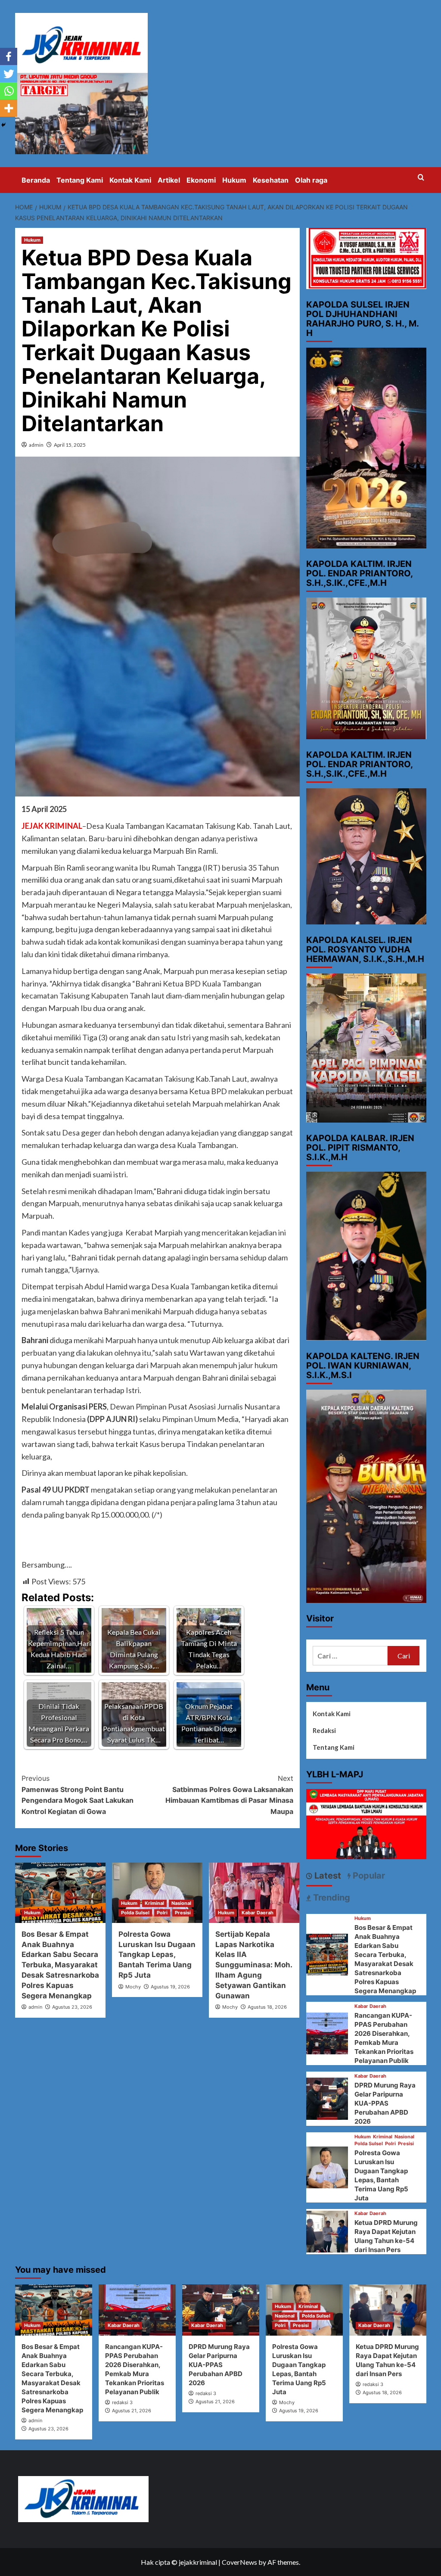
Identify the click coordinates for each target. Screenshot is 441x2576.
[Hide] (3, 125)
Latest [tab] (327, 1876)
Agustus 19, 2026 (170, 1987)
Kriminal (154, 1903)
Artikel (169, 180)
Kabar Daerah (258, 1913)
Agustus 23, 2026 (72, 2007)
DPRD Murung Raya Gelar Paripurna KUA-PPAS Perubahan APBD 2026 (385, 2103)
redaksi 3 (122, 2402)
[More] (9, 108)
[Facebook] (9, 56)
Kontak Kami (130, 180)
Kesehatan (271, 180)
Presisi (183, 1913)
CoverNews (239, 2562)
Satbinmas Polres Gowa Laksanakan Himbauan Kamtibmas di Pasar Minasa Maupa (229, 1795)
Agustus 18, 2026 (267, 2007)
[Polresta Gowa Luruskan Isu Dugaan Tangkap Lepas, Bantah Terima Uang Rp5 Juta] (327, 2167)
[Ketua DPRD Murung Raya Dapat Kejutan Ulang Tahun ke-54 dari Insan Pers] (327, 2231)
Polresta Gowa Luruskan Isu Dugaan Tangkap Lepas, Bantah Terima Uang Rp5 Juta (157, 1955)
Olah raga (311, 180)
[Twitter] (9, 74)
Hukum (234, 180)
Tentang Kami (80, 180)
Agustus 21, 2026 (132, 2411)
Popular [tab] (368, 1876)
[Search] (421, 178)
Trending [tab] (331, 1898)
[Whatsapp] (9, 91)
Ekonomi (201, 180)
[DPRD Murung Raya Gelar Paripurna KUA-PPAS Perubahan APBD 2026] (327, 2098)
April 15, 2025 (70, 445)
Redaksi (324, 1730)
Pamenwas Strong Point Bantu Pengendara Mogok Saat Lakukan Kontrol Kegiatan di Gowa (78, 1795)
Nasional (181, 1903)
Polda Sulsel (135, 1913)
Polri (162, 1913)
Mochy (133, 1987)
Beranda (36, 180)
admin (36, 445)
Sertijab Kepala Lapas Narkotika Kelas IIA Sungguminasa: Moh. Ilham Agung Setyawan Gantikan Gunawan (254, 1965)
